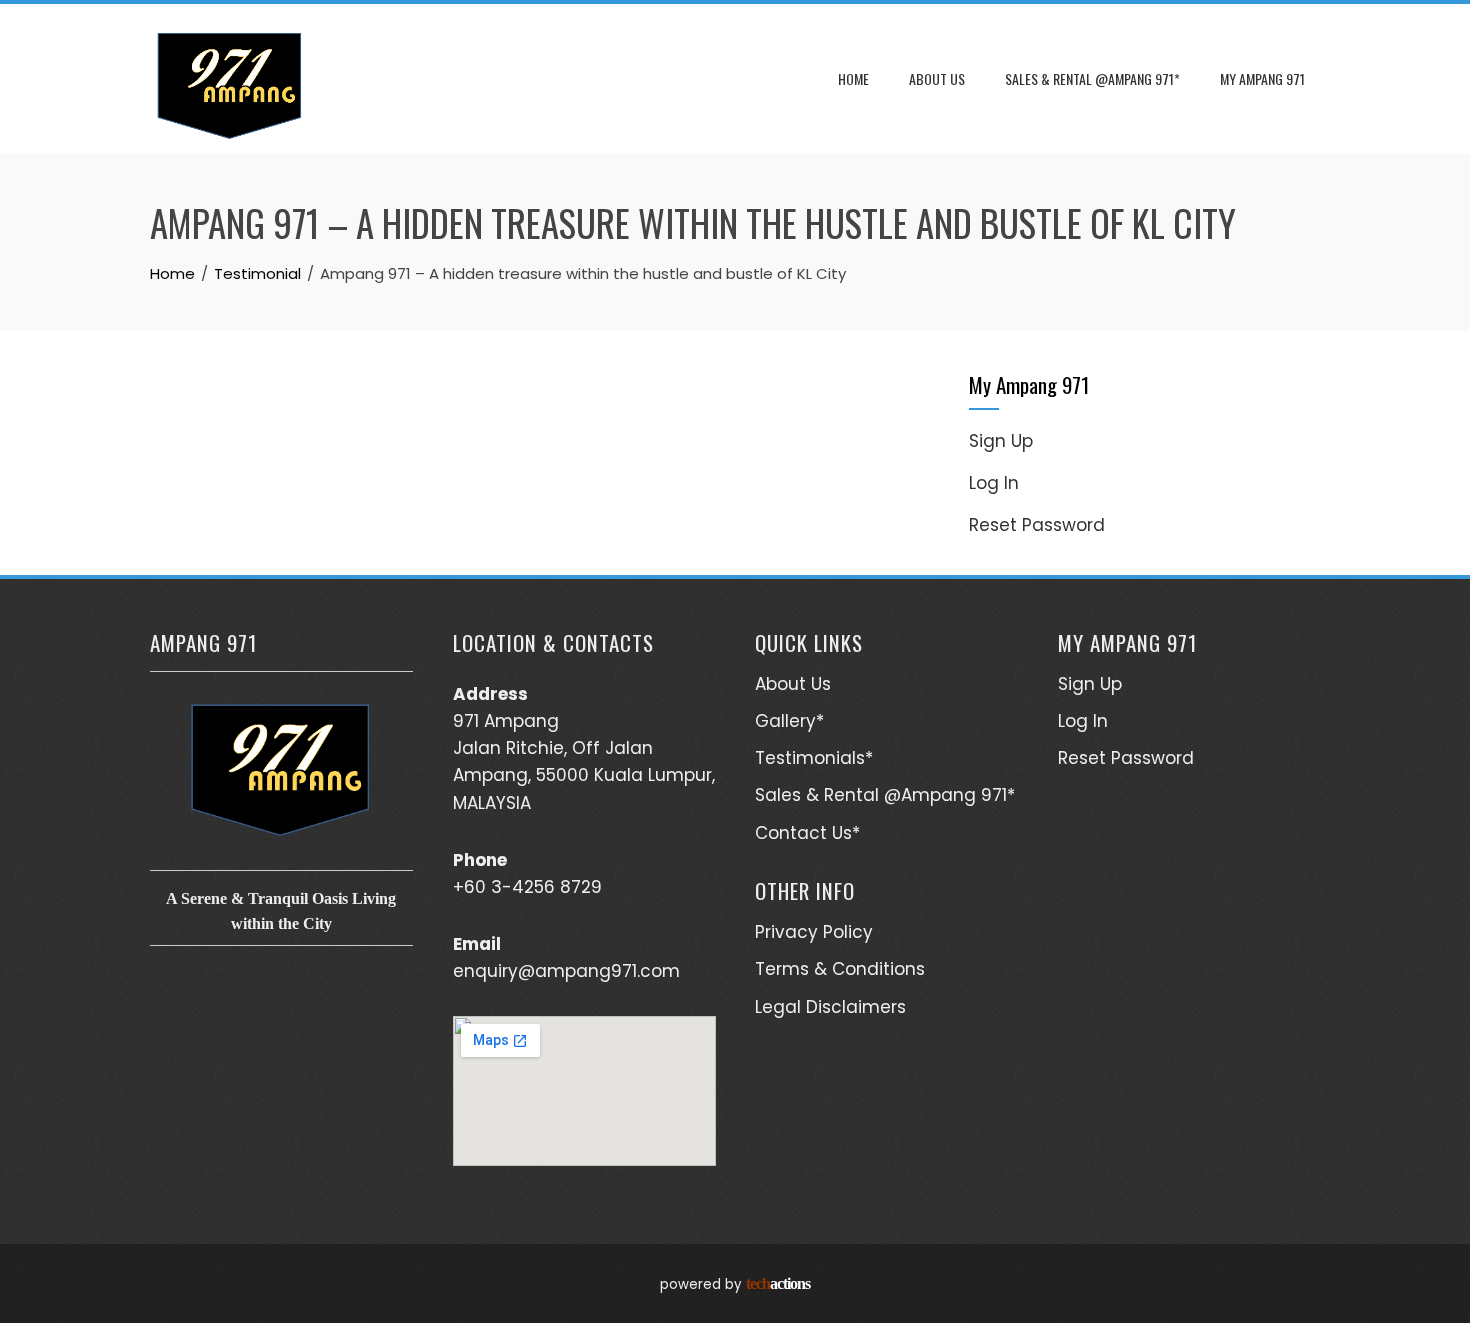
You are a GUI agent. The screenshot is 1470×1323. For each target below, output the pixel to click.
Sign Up (1001, 441)
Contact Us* (807, 833)
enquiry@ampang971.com (566, 971)
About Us (937, 78)
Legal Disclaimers (830, 1007)
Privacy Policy (814, 932)
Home (853, 78)
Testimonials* (814, 758)
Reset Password (1037, 525)
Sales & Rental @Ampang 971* (1092, 78)
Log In (994, 483)
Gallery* (789, 721)
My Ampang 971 (1262, 78)
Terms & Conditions (840, 969)
